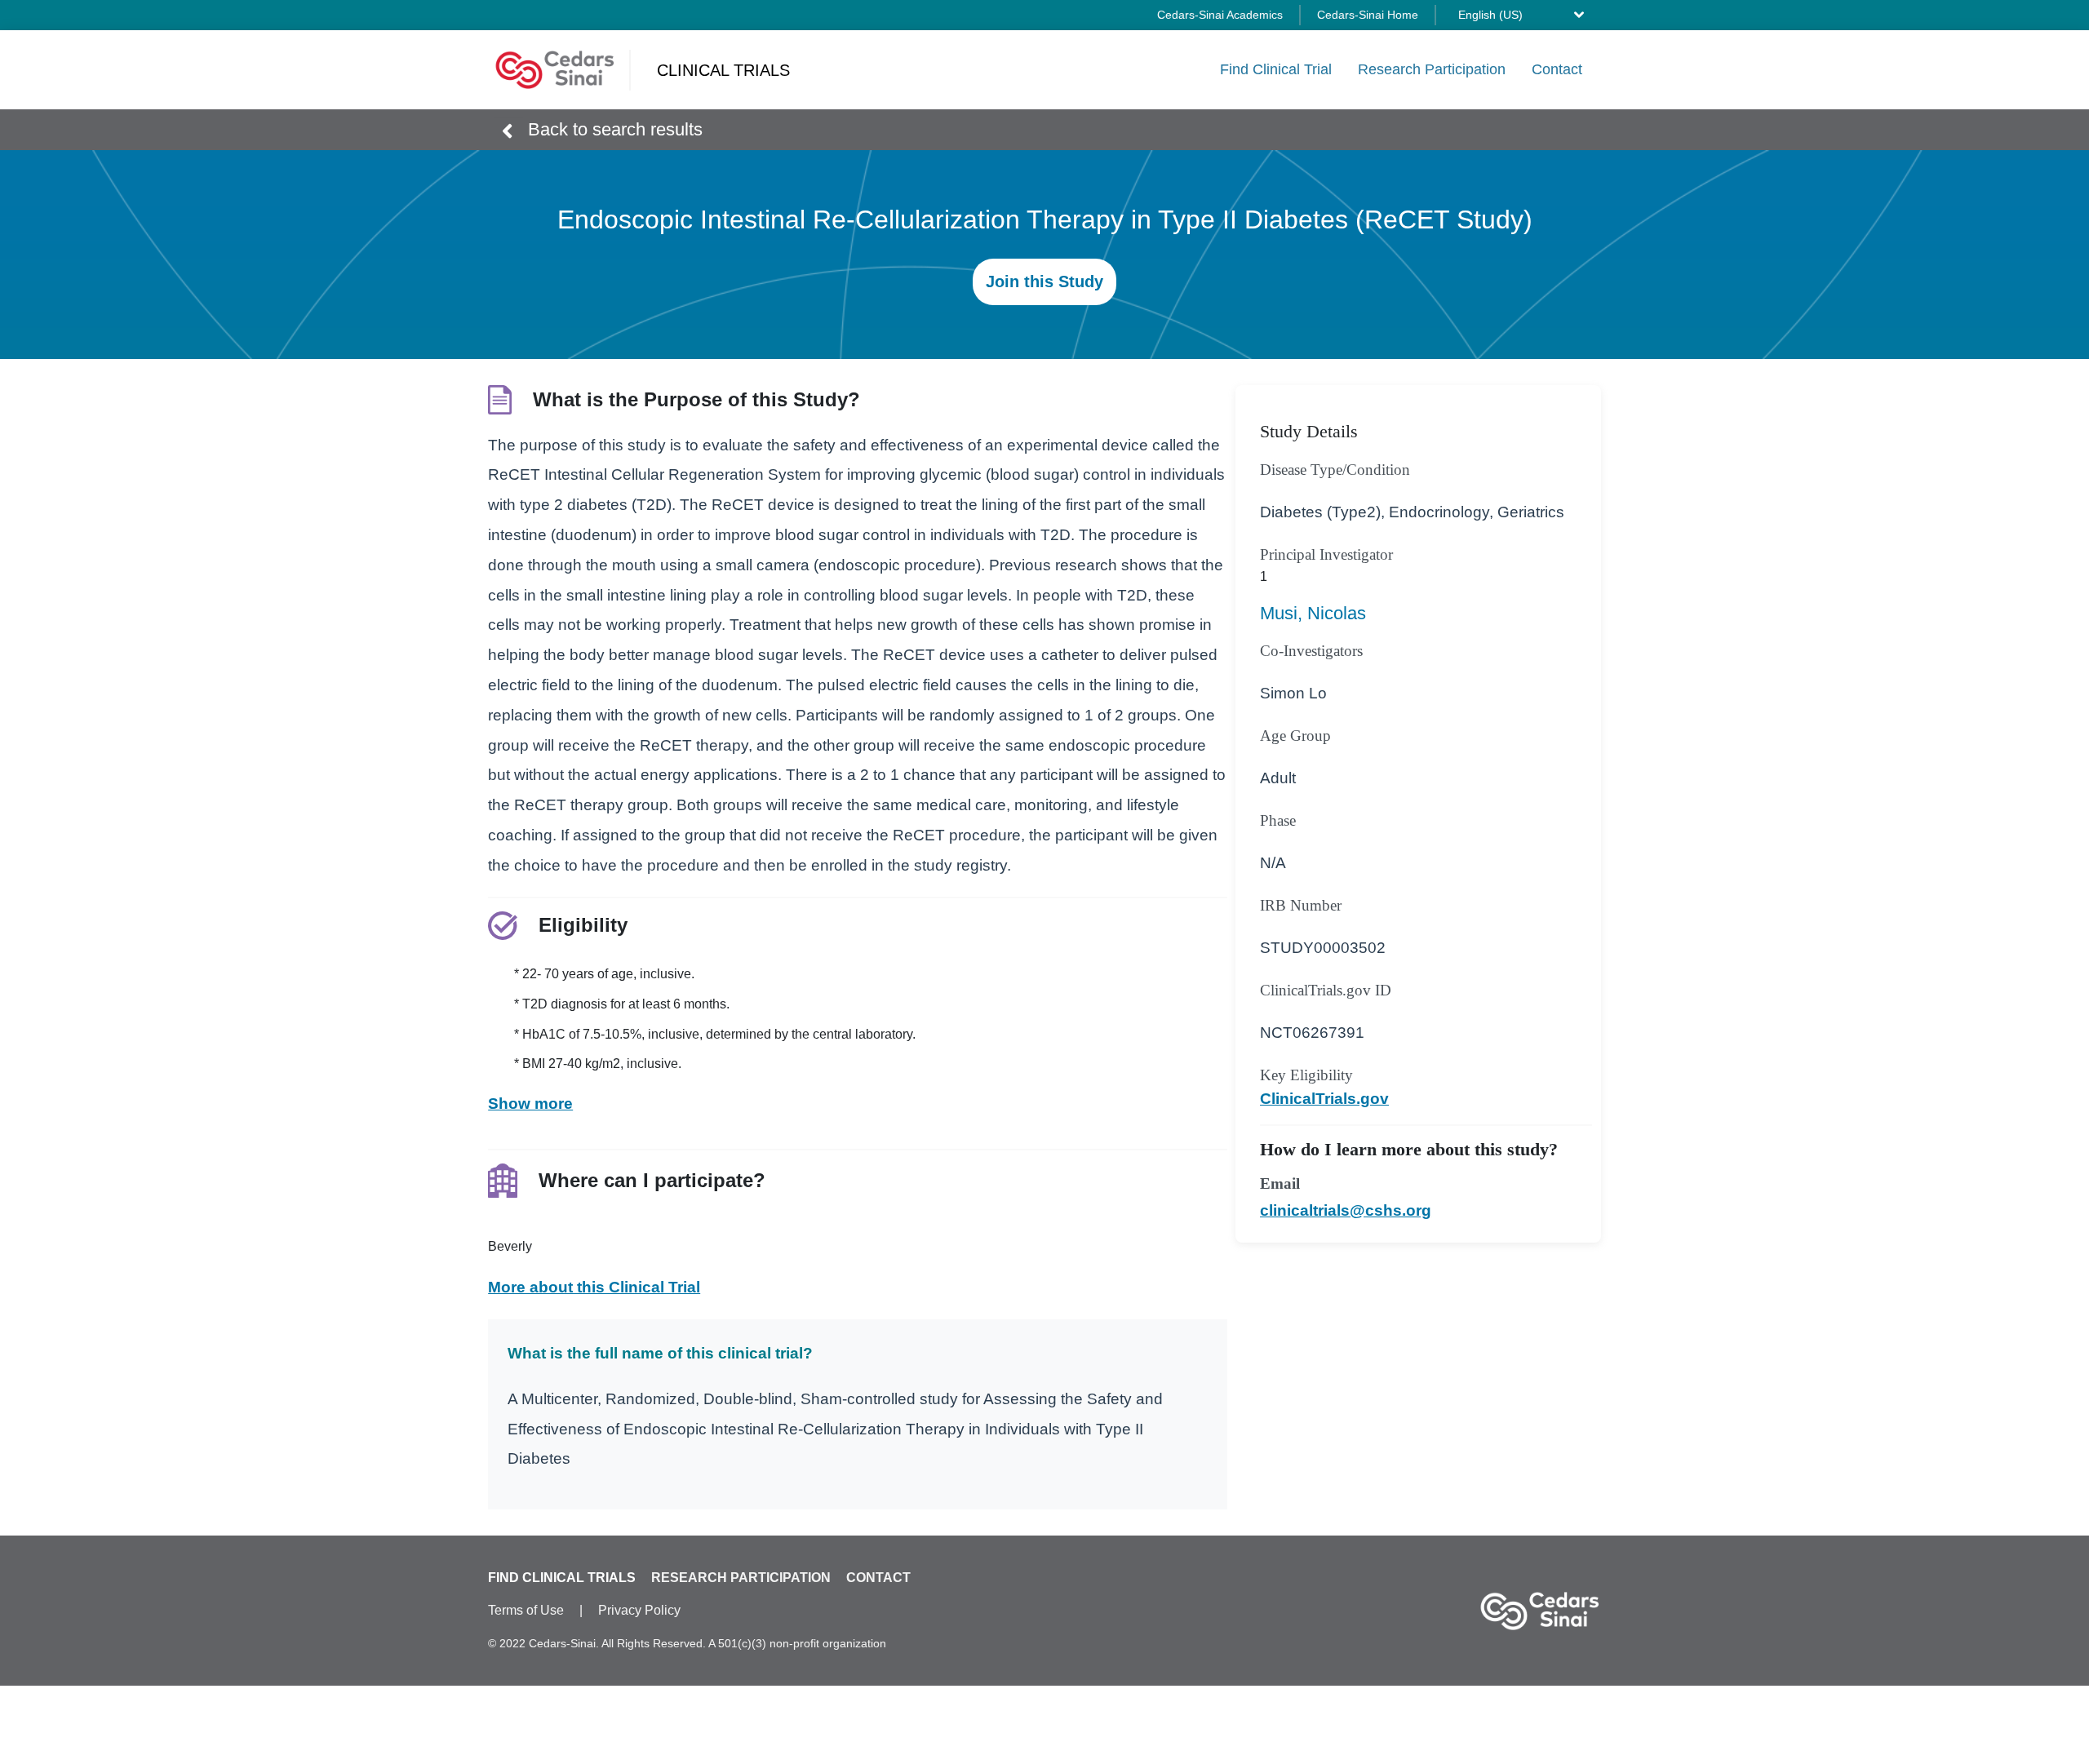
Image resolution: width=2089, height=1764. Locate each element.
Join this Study (1044, 282)
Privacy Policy (639, 1610)
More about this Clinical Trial (594, 1287)
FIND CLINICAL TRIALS (562, 1578)
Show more (530, 1104)
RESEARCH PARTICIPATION (741, 1578)
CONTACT (878, 1578)
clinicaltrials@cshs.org (1346, 1210)
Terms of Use (526, 1610)
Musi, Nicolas (1313, 613)
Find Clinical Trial (1276, 69)
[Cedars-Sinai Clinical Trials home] (555, 70)
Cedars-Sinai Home (1368, 15)
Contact (1557, 69)
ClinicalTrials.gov (1324, 1099)
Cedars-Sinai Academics (1220, 15)
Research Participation (1432, 69)
